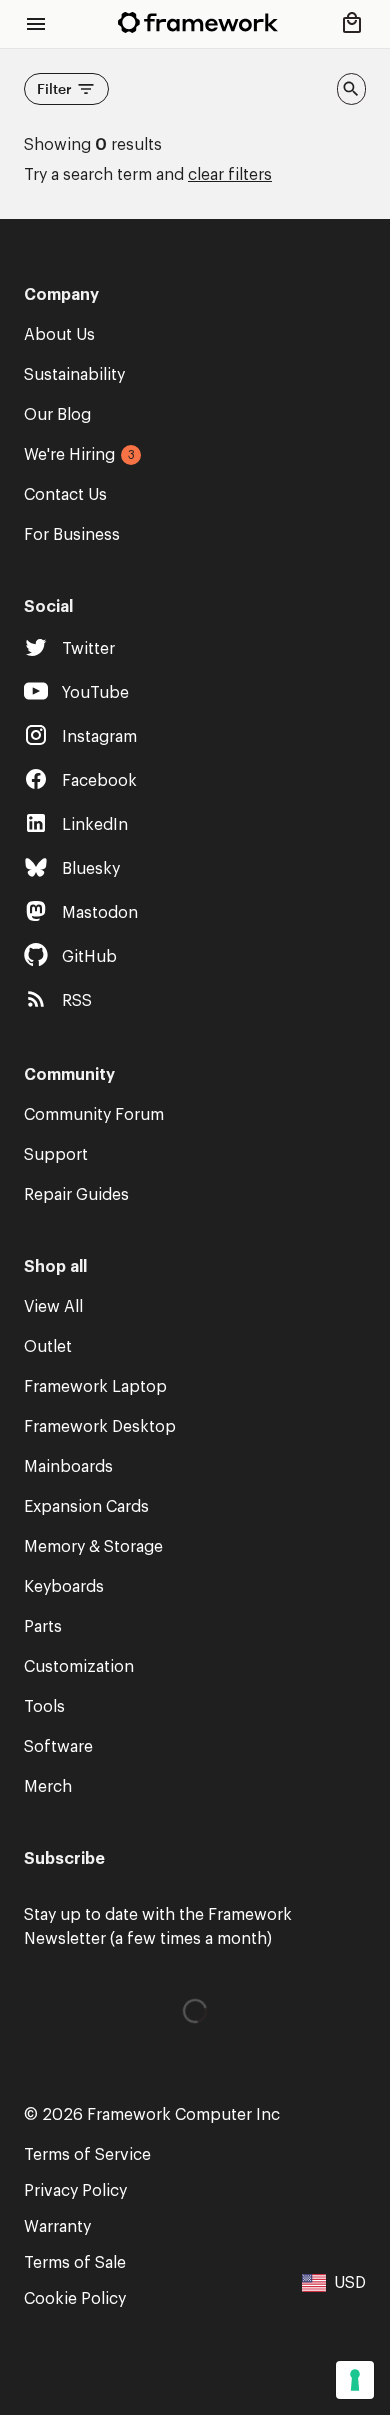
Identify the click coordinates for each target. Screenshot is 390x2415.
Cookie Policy (75, 2299)
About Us (59, 335)
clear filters (230, 175)
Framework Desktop (100, 1427)
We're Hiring (69, 455)
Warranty (57, 2227)
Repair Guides (76, 1195)
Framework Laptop (95, 1387)
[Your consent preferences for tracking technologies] (355, 2380)
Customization (79, 1667)
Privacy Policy (75, 2191)
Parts (43, 1627)
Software (58, 1747)
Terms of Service (87, 2155)
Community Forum (94, 1115)
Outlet (48, 1347)
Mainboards (68, 1467)
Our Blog (57, 415)
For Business (72, 535)
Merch (48, 1787)
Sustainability (74, 375)
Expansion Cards (86, 1507)
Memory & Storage (93, 1547)
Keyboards (64, 1587)
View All (53, 1307)
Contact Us (65, 495)
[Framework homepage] (198, 22)
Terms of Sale (75, 2263)
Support (56, 1155)
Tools (44, 1707)
